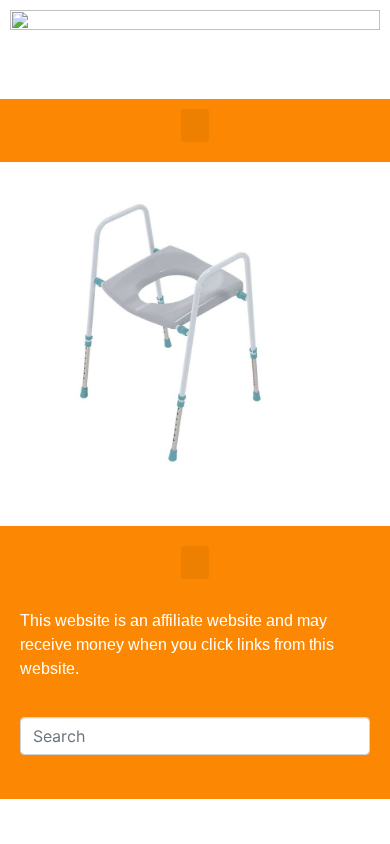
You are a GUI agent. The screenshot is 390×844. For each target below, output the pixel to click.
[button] (195, 125)
